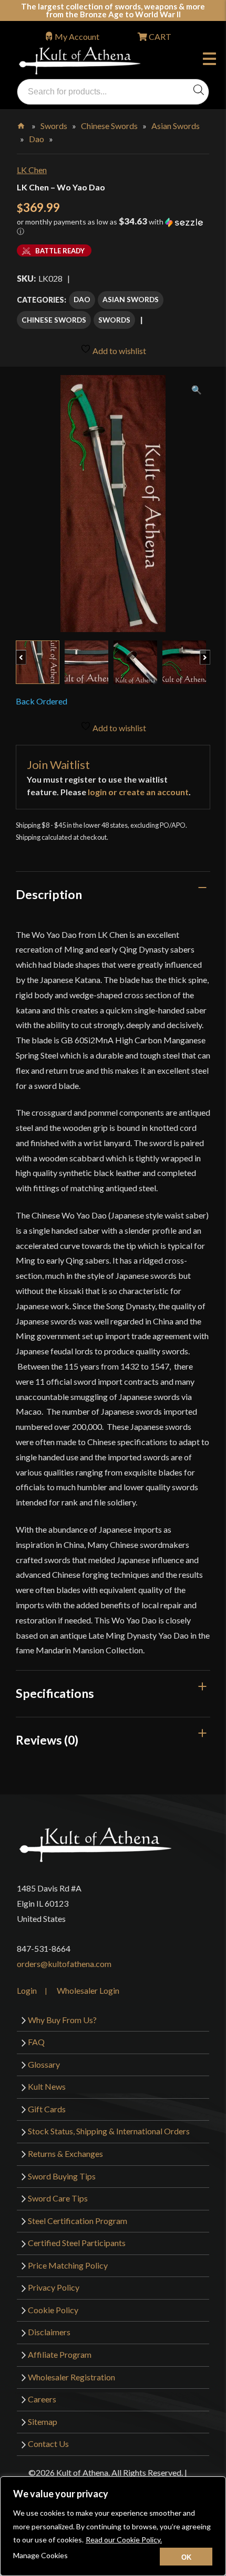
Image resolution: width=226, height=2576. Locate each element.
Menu (212, 60)
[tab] (113, 894)
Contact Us (48, 2444)
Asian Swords (176, 126)
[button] (113, 230)
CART (159, 36)
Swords (54, 126)
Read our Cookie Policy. (124, 2540)
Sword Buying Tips (62, 2176)
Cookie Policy (53, 2310)
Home (22, 124)
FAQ (36, 2042)
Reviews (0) (47, 1740)
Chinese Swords (109, 126)
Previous (26, 652)
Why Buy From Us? (62, 2020)
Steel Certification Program (78, 2221)
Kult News (47, 2086)
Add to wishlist (119, 351)
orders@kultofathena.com (64, 1964)
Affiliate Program (60, 2354)
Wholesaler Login (88, 1990)
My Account (77, 36)
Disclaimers (49, 2332)
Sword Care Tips (58, 2198)
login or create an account (138, 792)
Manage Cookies (40, 2555)
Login (27, 1990)
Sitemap (43, 2422)
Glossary (44, 2064)
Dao (37, 139)
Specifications (55, 1693)
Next (210, 652)
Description (49, 894)
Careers (42, 2399)
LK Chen (32, 170)
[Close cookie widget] (186, 2557)
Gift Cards (47, 2109)
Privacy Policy (54, 2287)
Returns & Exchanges (65, 2153)
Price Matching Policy (68, 2265)
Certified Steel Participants (77, 2243)
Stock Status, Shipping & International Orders (109, 2131)
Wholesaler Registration (71, 2377)
